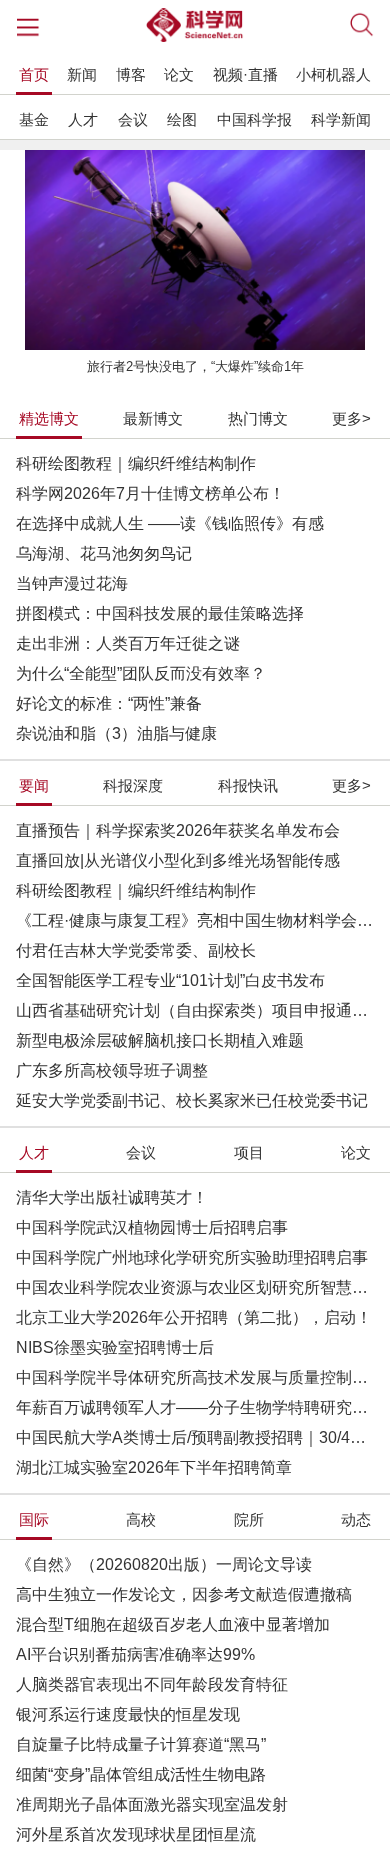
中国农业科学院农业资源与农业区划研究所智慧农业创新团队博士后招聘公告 (195, 1287)
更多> (351, 418)
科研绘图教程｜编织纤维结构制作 (136, 463)
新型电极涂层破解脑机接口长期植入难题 (160, 1040)
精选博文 (49, 418)
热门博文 (258, 418)
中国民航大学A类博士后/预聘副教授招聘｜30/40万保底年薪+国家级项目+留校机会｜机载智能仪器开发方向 (195, 1437)
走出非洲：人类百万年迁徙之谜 (128, 643)
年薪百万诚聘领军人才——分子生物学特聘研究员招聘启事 (195, 1407)
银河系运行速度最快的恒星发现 (128, 1714)
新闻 (82, 74)
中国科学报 (254, 119)
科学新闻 (341, 119)
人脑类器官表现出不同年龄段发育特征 (152, 1684)
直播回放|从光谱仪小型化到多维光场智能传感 (178, 860)
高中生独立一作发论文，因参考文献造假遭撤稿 (184, 1594)
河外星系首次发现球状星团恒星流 (136, 1834)
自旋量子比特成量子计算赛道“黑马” (141, 1744)
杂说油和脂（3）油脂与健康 (116, 733)
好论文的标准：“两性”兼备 (109, 703)
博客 (131, 74)
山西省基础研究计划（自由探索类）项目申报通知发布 (195, 1010)
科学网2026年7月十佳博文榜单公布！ (150, 493)
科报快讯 (248, 785)
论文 (179, 74)
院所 (249, 1519)
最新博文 (153, 418)
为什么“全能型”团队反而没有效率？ (141, 673)
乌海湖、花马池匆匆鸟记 (104, 553)
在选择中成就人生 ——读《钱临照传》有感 (170, 523)
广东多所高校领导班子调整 (112, 1070)
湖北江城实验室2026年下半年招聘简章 (154, 1467)
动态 (356, 1519)
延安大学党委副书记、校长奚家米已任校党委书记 (192, 1100)
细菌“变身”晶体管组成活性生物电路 (141, 1774)
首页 (34, 74)
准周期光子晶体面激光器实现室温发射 (152, 1804)
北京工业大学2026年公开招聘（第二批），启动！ (194, 1317)
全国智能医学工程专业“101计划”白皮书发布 (170, 980)
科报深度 (133, 785)
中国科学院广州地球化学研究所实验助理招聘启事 (192, 1257)
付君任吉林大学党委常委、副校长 (136, 950)
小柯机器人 (333, 74)
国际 (34, 1519)
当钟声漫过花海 (72, 583)
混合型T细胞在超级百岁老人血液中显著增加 (173, 1624)
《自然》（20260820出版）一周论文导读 (164, 1564)
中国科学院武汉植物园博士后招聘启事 (152, 1227)
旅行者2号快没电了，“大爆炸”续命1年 (195, 366)
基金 (34, 119)
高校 (141, 1519)
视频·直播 (245, 74)
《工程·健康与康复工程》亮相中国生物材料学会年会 (195, 920)
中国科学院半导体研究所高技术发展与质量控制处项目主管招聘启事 (195, 1377)
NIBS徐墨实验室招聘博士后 (115, 1347)
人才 (83, 119)
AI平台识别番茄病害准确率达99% (135, 1654)
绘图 (182, 119)
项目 (249, 1152)
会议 (133, 119)
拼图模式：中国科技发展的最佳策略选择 (160, 613)
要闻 (34, 785)
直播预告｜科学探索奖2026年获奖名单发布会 (178, 830)
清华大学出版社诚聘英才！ (112, 1197)
